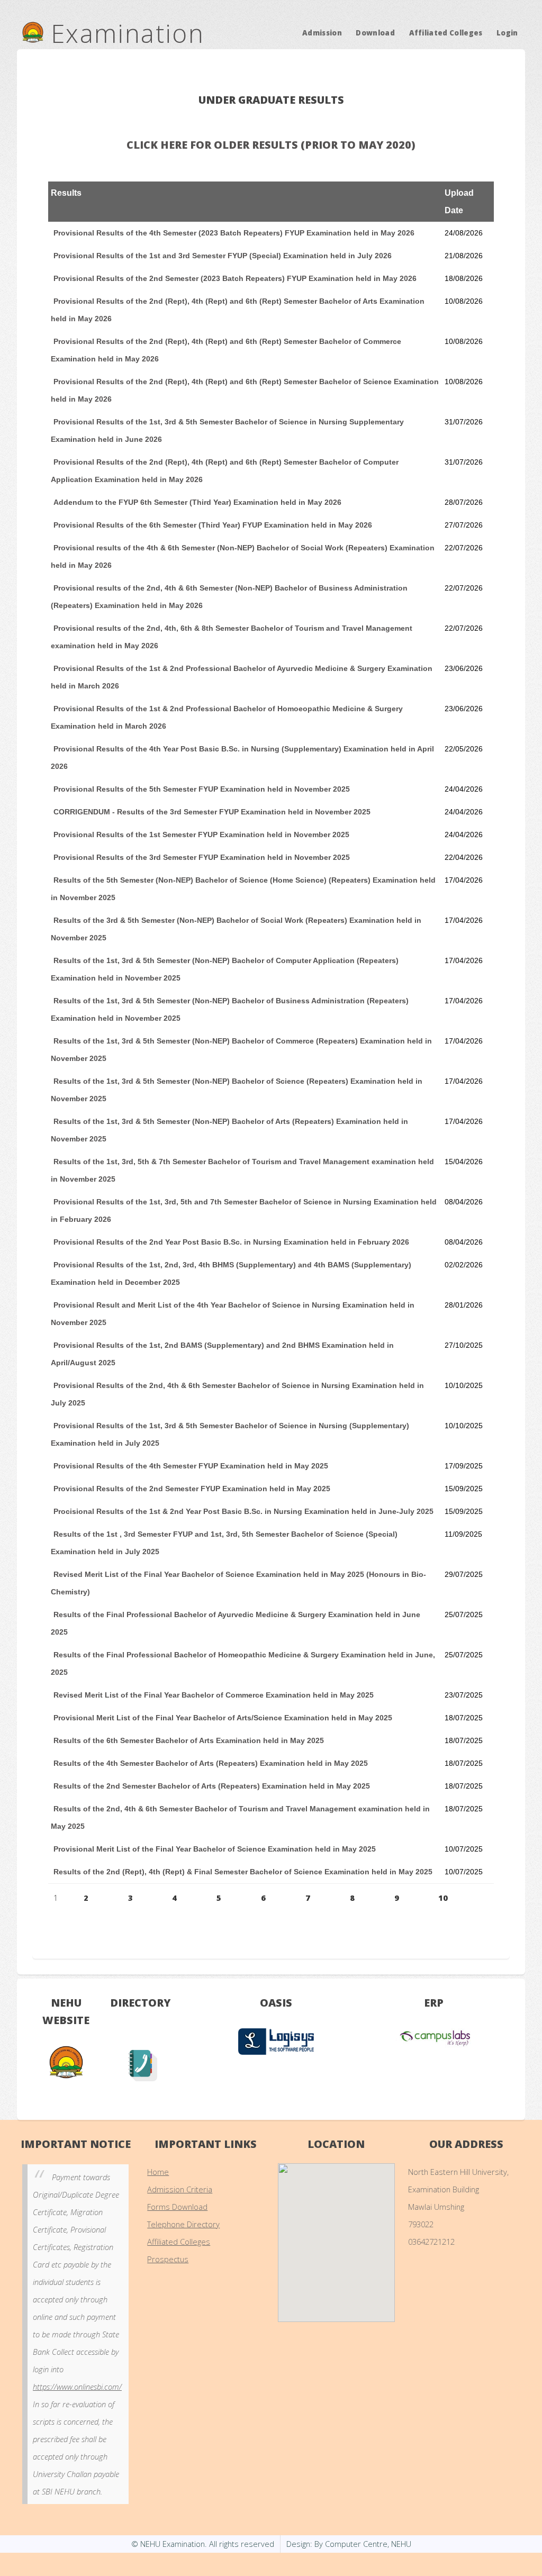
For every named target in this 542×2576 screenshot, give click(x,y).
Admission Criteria (180, 2189)
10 (443, 1898)
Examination (124, 33)
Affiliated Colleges (446, 32)
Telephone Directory (183, 2224)
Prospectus (168, 2259)
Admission (322, 32)
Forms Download (177, 2207)
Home (158, 2172)
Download (375, 32)
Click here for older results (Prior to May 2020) (271, 145)
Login (507, 32)
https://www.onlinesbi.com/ (77, 2387)
